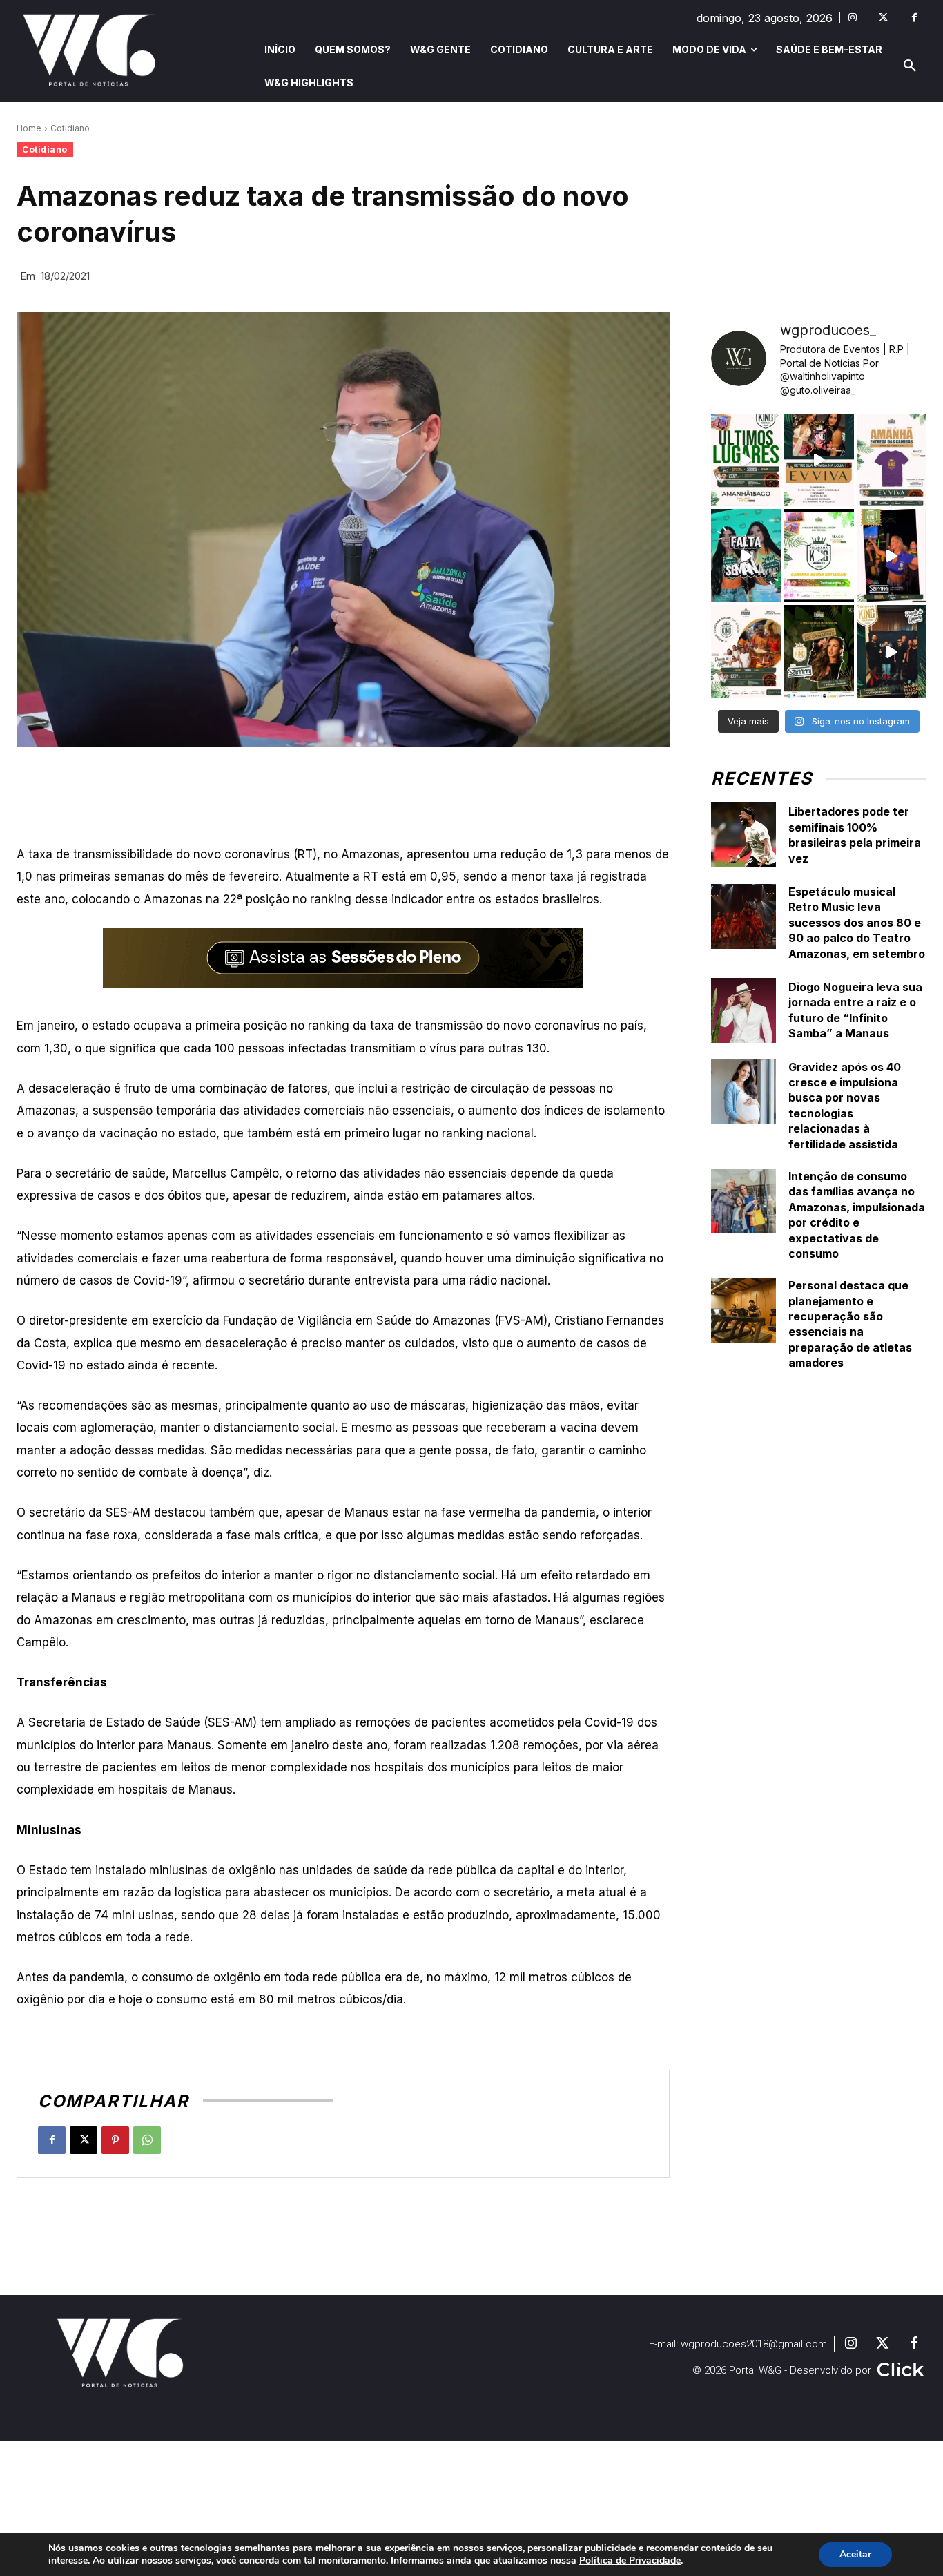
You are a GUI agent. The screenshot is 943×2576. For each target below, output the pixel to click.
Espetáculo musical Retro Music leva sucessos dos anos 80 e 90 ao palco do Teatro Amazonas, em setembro (857, 923)
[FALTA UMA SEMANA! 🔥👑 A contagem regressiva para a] (746, 556)
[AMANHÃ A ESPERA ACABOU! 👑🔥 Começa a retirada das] (892, 460)
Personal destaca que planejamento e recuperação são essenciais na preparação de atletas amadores (850, 1324)
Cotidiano (70, 128)
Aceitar (855, 2554)
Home (29, 128)
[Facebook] (914, 18)
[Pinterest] (115, 2140)
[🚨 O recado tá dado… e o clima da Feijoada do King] (892, 652)
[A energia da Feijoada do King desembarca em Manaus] (892, 556)
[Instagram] (852, 18)
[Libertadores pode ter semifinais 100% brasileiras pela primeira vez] (743, 835)
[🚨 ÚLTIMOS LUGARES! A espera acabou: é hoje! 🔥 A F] (746, 460)
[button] (910, 66)
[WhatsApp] (147, 2140)
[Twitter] (883, 18)
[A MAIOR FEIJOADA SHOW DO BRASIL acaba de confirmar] (818, 652)
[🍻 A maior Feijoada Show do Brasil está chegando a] (746, 652)
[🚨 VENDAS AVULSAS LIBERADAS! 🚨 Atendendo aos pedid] (818, 556)
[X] (84, 2140)
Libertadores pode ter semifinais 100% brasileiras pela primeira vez (855, 835)
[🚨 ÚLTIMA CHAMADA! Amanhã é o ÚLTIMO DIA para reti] (818, 460)
